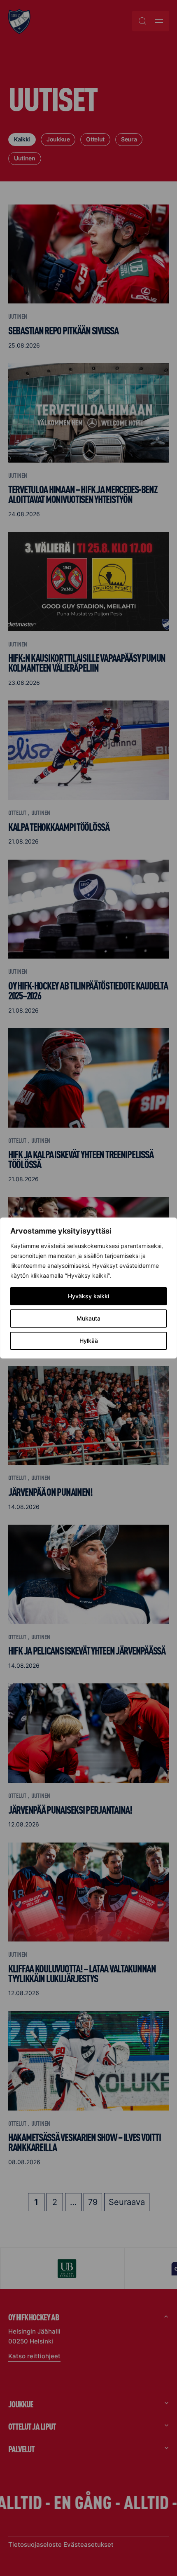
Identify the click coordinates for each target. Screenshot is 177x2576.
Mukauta (88, 1318)
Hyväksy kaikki (88, 1296)
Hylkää (89, 1341)
